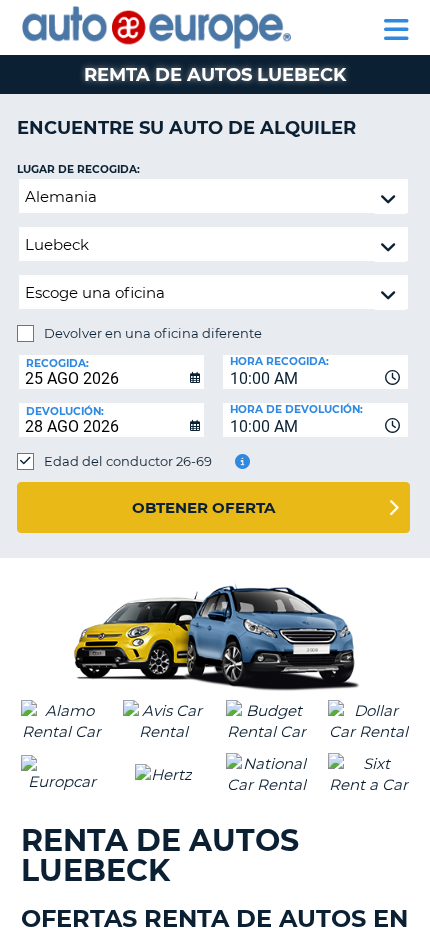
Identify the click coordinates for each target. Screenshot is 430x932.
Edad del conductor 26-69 (128, 461)
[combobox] (315, 372)
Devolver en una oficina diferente (153, 333)
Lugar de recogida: (78, 169)
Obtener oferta (203, 507)
